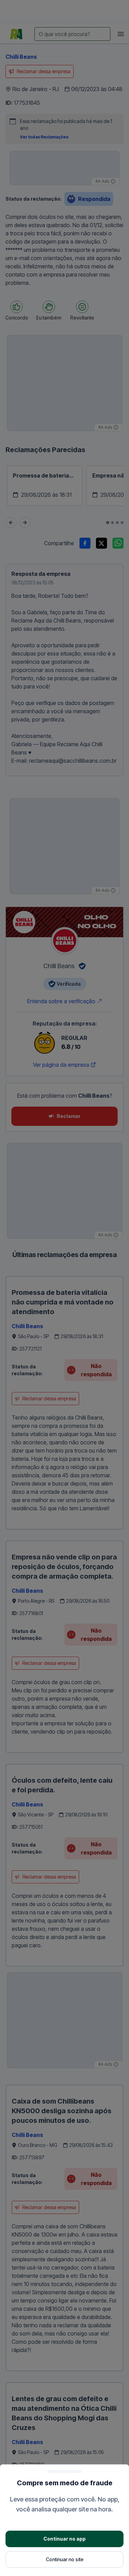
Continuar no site (65, 2559)
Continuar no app (64, 2539)
